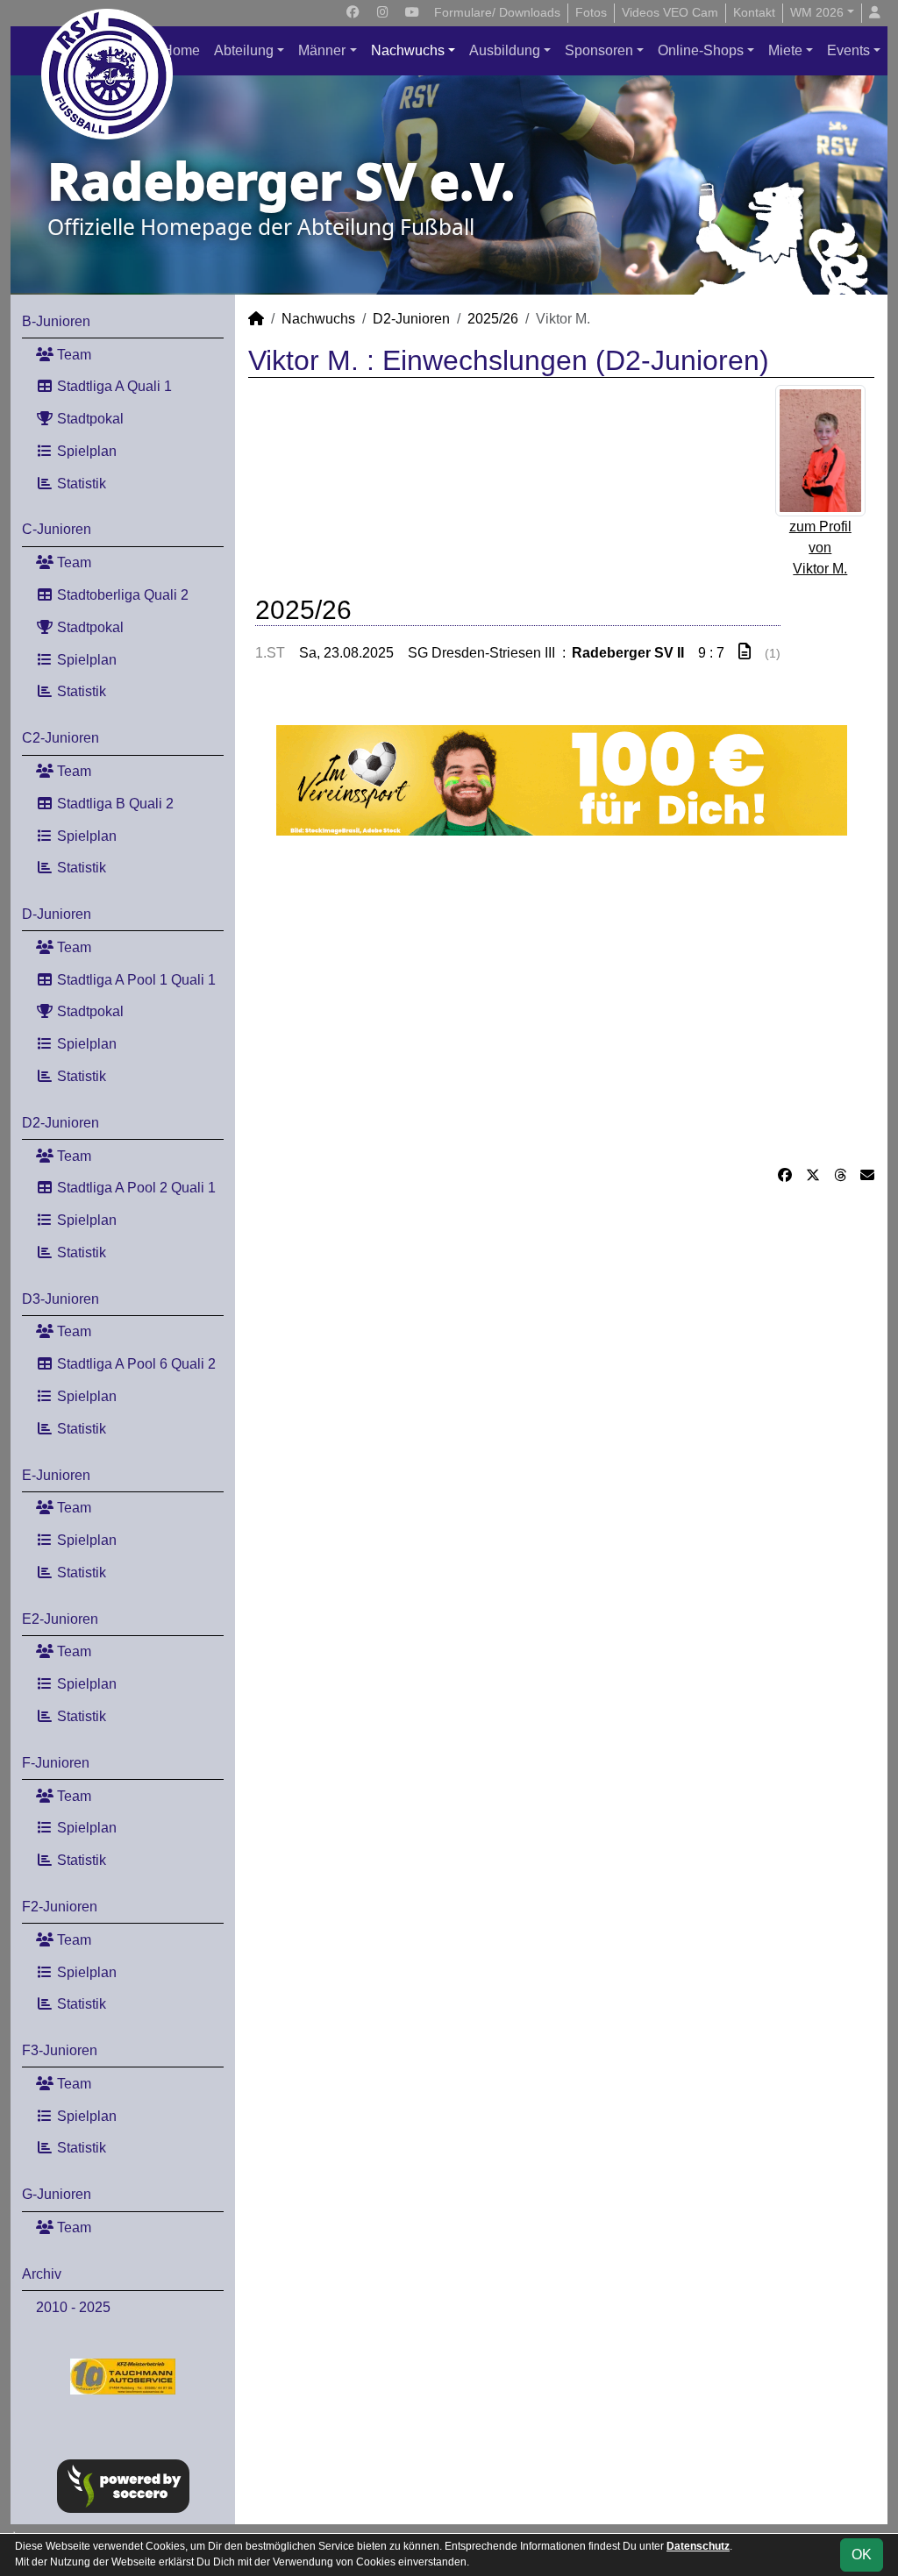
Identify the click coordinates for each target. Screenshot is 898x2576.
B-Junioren (56, 321)
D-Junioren (57, 914)
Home (181, 50)
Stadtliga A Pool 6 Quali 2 (135, 1364)
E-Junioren (56, 1475)
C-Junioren (57, 529)
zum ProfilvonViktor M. (820, 548)
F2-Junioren (60, 1907)
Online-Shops (701, 50)
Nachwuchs (408, 50)
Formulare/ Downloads (497, 12)
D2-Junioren (61, 1123)
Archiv (42, 2274)
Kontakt (754, 12)
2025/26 (493, 319)
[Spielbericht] (745, 652)
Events (848, 50)
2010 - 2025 (73, 2307)
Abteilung (244, 50)
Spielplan (85, 451)
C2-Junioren (61, 738)
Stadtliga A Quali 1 (113, 386)
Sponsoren (599, 50)
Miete (785, 50)
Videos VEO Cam (670, 12)
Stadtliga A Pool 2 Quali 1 (135, 1188)
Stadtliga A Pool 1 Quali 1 (135, 980)
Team (72, 355)
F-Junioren (56, 1763)
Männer (322, 50)
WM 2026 (817, 12)
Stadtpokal (89, 419)
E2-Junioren (60, 1619)
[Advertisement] (561, 1000)
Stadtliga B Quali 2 (114, 804)
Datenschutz (698, 2546)
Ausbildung (505, 50)
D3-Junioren (61, 1299)
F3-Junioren (60, 2050)
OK (862, 2555)
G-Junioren (57, 2194)
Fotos (591, 12)
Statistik (80, 484)
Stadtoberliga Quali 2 (121, 595)
